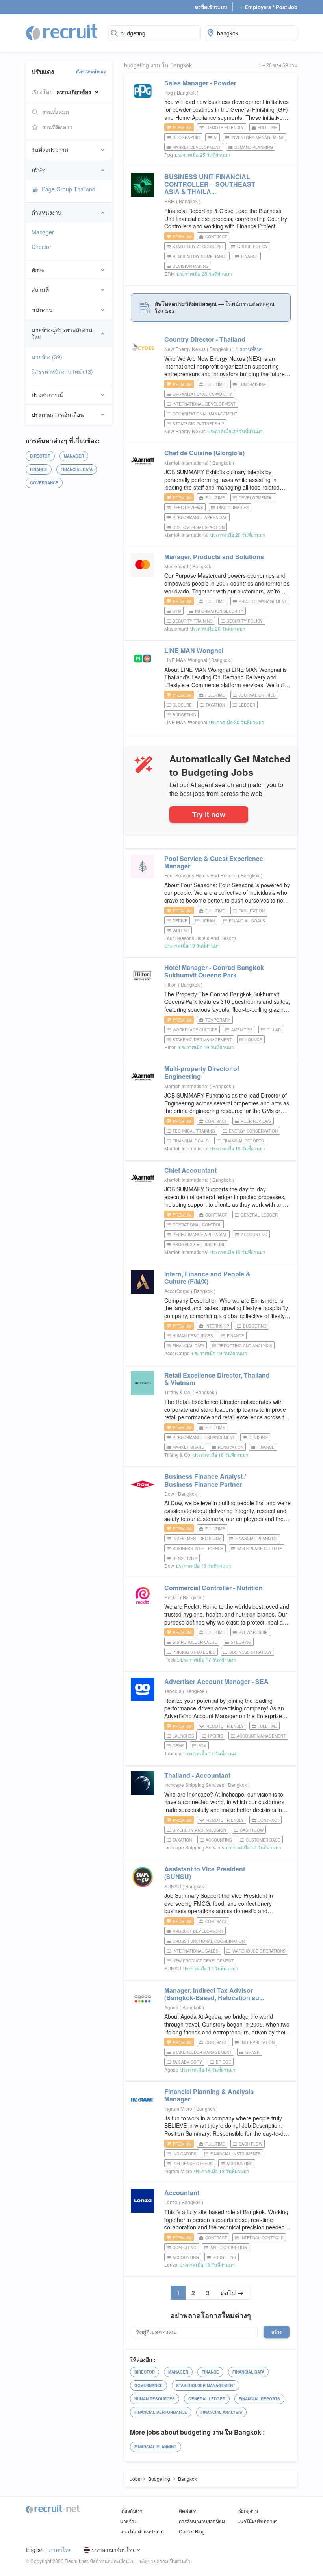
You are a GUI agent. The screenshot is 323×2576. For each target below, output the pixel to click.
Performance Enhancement (204, 1437)
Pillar (274, 1030)
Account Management (261, 1736)
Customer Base (263, 1840)
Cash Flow (252, 1830)
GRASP (252, 2052)
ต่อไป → (232, 2293)
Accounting (254, 1235)
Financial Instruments (236, 2154)
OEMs (178, 1746)
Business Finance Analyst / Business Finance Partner (205, 1480)
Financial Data (77, 469)
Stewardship (253, 1632)
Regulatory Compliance (200, 256)
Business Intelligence (198, 1549)
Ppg (169, 92)
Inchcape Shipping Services (194, 1785)
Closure (182, 705)
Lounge (254, 1040)
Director (41, 247)
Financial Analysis (221, 2412)
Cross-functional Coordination (209, 1941)
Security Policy (245, 621)
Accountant (182, 2193)
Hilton (171, 984)
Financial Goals (247, 921)
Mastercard (176, 566)
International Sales (196, 1951)
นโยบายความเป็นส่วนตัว (165, 2561)
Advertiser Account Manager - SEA (216, 1681)
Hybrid (215, 1736)
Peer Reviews (188, 508)
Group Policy (252, 247)
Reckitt (172, 1597)
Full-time (267, 128)
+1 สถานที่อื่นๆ (248, 349)
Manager (43, 232)
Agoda (171, 2007)
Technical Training (194, 1131)
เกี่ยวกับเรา (131, 2510)
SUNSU (173, 1886)
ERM (170, 201)
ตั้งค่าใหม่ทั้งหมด (91, 72)
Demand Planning (254, 147)
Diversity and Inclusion (199, 1830)
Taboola (173, 1691)
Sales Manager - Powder (200, 83)
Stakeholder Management (202, 1040)
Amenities (242, 1030)
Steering (241, 1642)
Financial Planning (256, 1539)
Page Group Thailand (69, 189)
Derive (180, 921)
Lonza (171, 2202)
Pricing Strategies (194, 1652)
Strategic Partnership (198, 424)
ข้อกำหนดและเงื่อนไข (112, 2561)
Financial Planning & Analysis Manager (209, 2095)
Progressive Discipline (199, 1244)
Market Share (188, 1447)
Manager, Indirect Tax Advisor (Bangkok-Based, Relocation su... (214, 1994)
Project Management (263, 601)
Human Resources (193, 1336)
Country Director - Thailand (205, 339)
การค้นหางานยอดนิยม (202, 2521)
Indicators (185, 2154)
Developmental (256, 498)
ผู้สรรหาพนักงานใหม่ (62, 371)
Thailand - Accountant (197, 1775)
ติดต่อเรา (188, 2510)
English (35, 2550)
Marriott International (186, 463)
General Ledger (259, 1215)
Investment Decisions (197, 1539)
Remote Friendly (225, 128)
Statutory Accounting (198, 247)
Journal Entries (257, 695)
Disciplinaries (233, 508)
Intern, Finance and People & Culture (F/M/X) (207, 1278)
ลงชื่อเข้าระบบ (211, 7)
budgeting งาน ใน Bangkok (158, 65)
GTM (177, 611)
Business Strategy (251, 1652)
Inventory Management (258, 137)
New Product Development (203, 1961)
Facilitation (252, 911)
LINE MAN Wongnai (194, 650)
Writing (181, 931)
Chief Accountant (190, 1170)
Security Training (193, 621)
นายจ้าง (47, 357)
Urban (208, 921)
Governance (44, 483)
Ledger (247, 705)
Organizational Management (205, 414)
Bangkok (187, 92)
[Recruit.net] (62, 32)
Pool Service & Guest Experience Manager (214, 862)
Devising (258, 1437)
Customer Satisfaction (199, 527)
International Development (204, 404)
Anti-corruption (229, 2248)
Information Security (219, 611)
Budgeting (184, 715)
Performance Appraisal (200, 517)
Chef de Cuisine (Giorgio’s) (204, 453)
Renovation (231, 1447)
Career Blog (192, 2531)
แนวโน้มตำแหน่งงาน (142, 2531)
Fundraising (252, 384)
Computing (185, 2248)
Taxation (215, 705)
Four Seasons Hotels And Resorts (200, 875)
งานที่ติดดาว (57, 127)
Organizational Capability (202, 394)
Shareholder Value (195, 1642)
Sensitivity (185, 1558)
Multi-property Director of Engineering (202, 1072)
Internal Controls (262, 2238)
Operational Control (197, 1225)
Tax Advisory (187, 2062)
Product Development (198, 1931)
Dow (169, 1494)
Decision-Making (191, 266)
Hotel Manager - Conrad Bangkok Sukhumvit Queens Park (214, 971)
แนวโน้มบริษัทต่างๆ (257, 2521)
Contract (216, 237)
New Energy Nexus (185, 349)
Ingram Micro (178, 2108)
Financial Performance (161, 2412)
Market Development (197, 147)
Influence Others (193, 2164)
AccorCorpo (177, 1291)
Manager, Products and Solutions (214, 557)
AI (215, 137)
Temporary (218, 1020)
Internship (217, 1326)
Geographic (186, 137)
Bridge (224, 2062)
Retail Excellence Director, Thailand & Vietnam (217, 1379)
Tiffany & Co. (178, 1392)
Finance (39, 469)
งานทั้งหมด (56, 112)
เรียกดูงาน (248, 2510)
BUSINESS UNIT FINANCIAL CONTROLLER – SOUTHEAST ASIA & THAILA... (210, 184)
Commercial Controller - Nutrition (213, 1588)
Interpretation (258, 2042)
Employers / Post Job (269, 7)
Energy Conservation (253, 1131)
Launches (183, 1736)
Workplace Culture (195, 1030)
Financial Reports (243, 1141)
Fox (202, 1746)
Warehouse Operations (259, 1951)
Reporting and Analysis (245, 1346)
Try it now (209, 814)
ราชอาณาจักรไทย (114, 2550)
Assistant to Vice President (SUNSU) (205, 1873)
